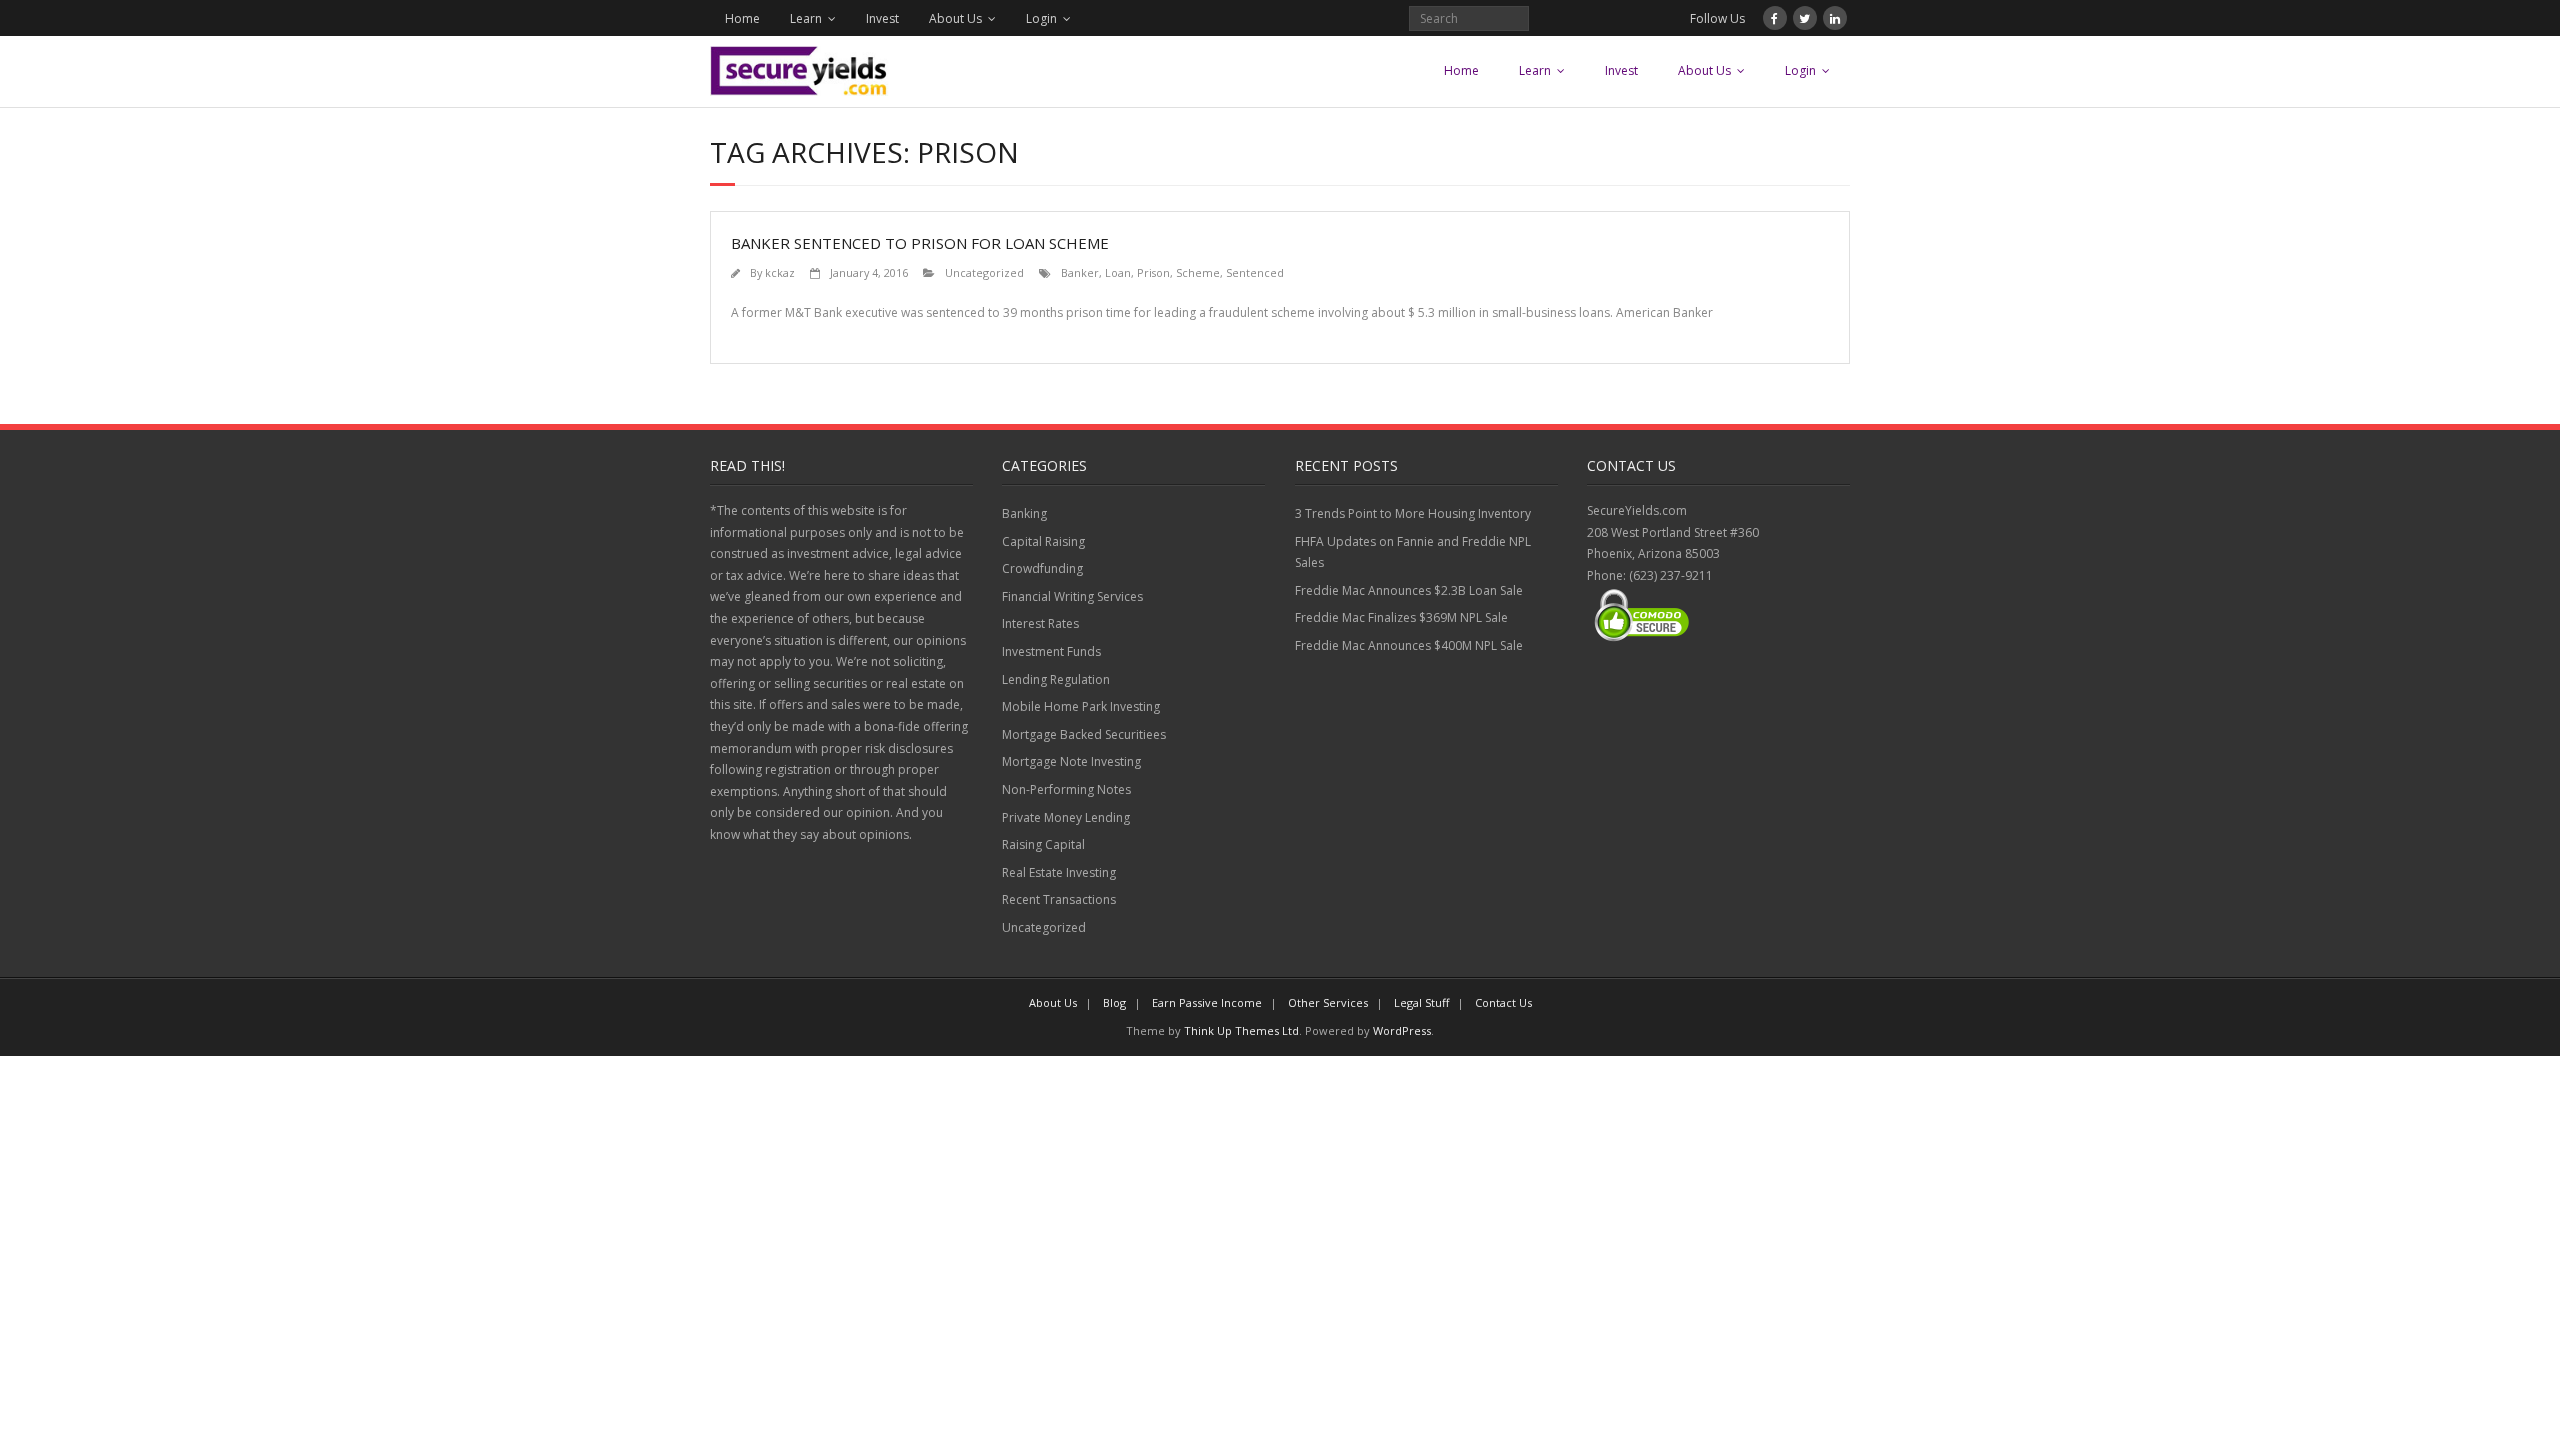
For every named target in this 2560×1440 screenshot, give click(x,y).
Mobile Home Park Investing (1081, 706)
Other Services (1328, 1002)
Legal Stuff (1421, 1002)
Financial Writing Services (1072, 596)
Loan (1118, 272)
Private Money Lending (1066, 817)
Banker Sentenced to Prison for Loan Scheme (920, 243)
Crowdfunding (1042, 568)
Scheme (1198, 272)
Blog (1114, 1002)
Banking (1024, 513)
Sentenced (1255, 272)
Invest (882, 18)
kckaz (780, 272)
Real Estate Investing (1059, 872)
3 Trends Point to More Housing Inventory (1413, 513)
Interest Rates (1040, 623)
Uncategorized (984, 272)
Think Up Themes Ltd (1241, 1030)
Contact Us (1503, 1002)
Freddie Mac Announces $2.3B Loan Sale (1409, 590)
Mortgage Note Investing (1071, 761)
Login (1041, 18)
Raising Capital (1043, 844)
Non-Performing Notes (1066, 789)
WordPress (1402, 1030)
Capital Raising (1043, 541)
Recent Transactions (1059, 899)
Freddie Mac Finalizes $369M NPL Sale (1401, 617)
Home (742, 18)
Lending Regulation (1056, 679)
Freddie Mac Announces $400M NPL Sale (1409, 645)
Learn (806, 18)
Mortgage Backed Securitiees (1084, 734)
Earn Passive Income (1207, 1002)
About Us (955, 18)
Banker (1080, 272)
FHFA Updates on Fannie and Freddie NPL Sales (1413, 552)
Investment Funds (1051, 651)
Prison (1153, 272)
